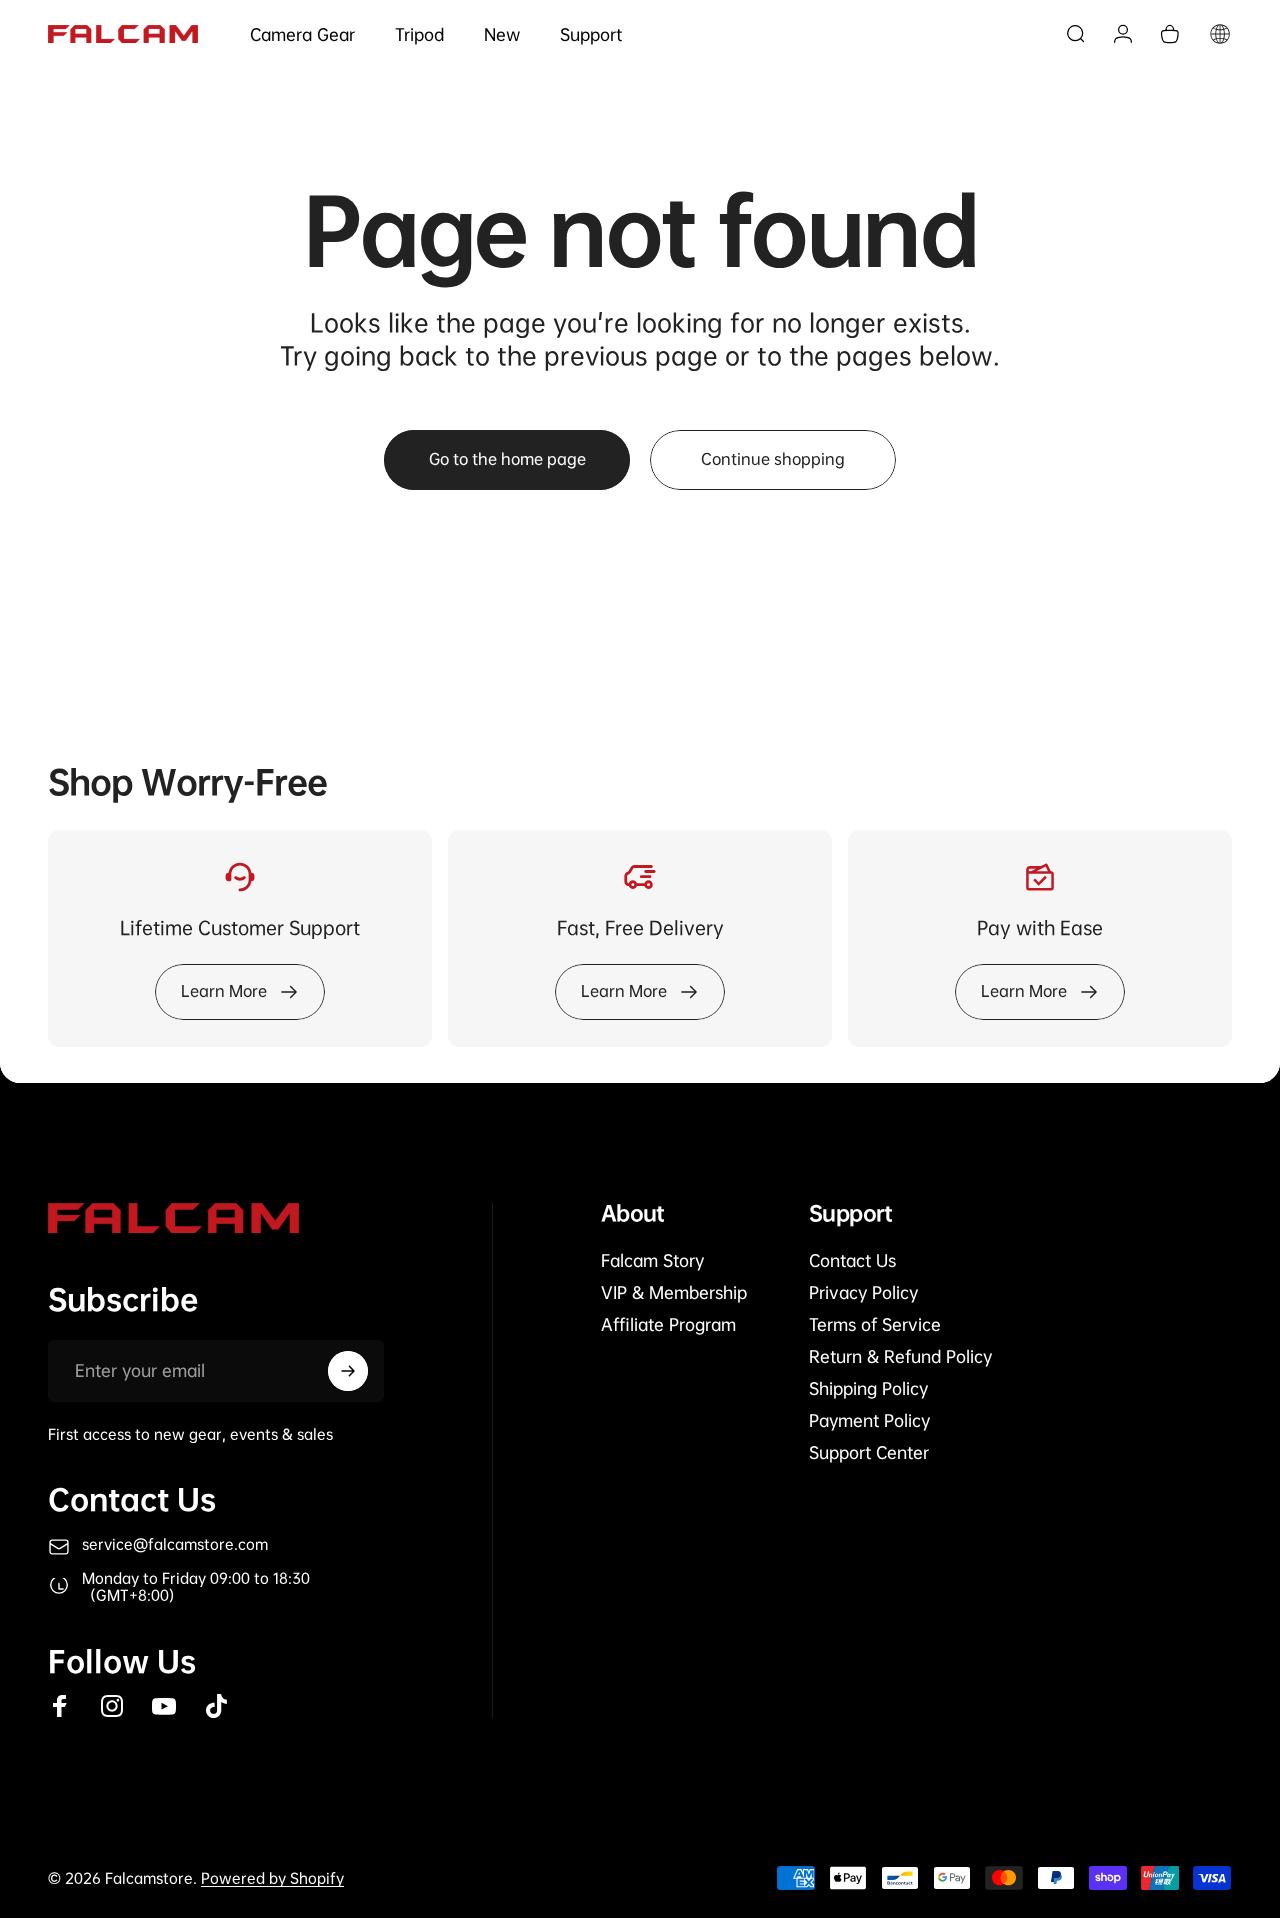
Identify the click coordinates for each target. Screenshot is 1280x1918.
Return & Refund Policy (900, 1357)
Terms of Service (875, 1325)
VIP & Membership (674, 1293)
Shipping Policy (868, 1389)
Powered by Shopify (272, 1878)
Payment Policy (869, 1421)
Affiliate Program (668, 1325)
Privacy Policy (863, 1293)
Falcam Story (652, 1261)
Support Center (869, 1453)
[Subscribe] (348, 1371)
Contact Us (852, 1261)
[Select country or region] (1220, 34)
